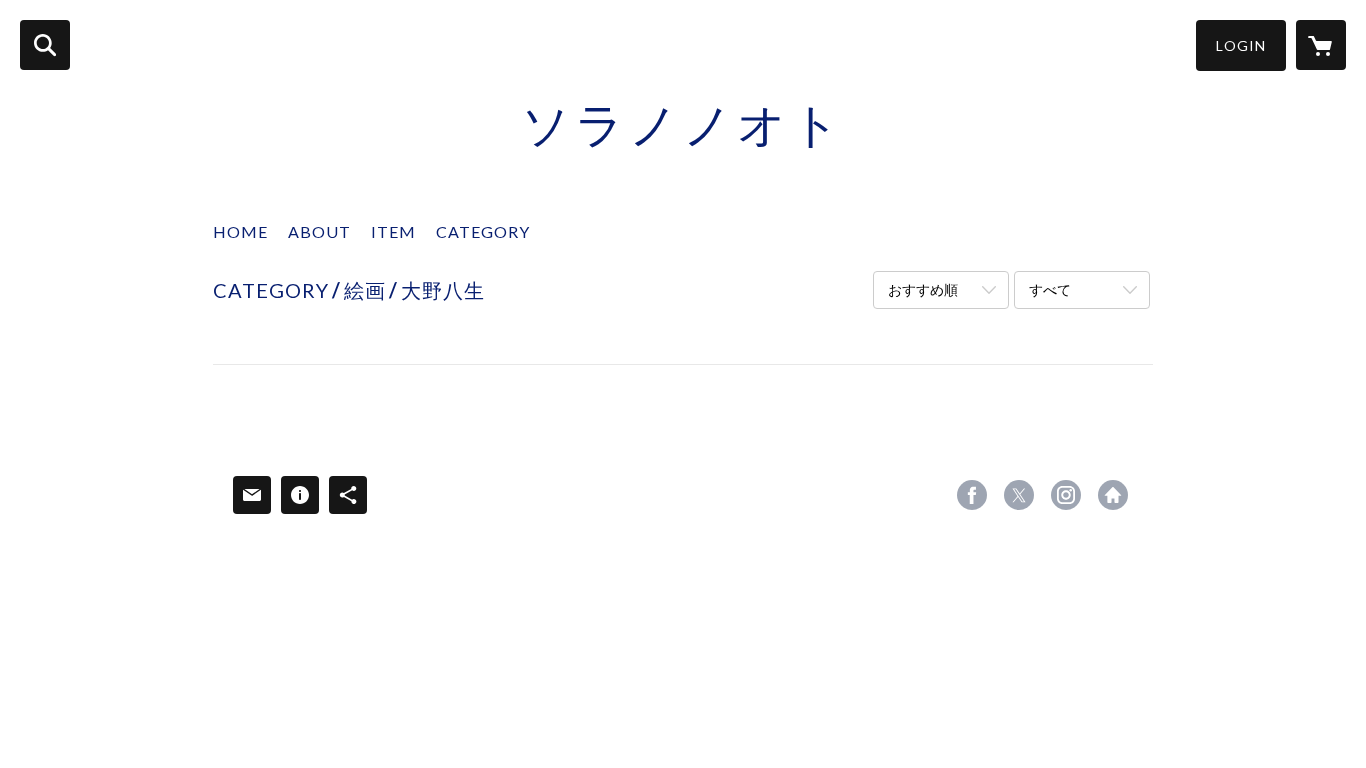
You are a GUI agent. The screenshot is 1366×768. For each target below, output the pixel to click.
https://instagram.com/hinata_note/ (1066, 495)
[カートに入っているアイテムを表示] (1321, 45)
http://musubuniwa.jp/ (1113, 495)
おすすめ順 (923, 289)
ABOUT (319, 231)
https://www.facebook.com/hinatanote (972, 495)
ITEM (393, 231)
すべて (1050, 289)
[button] (1241, 45)
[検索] (45, 45)
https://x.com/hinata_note (1019, 495)
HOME (240, 231)
